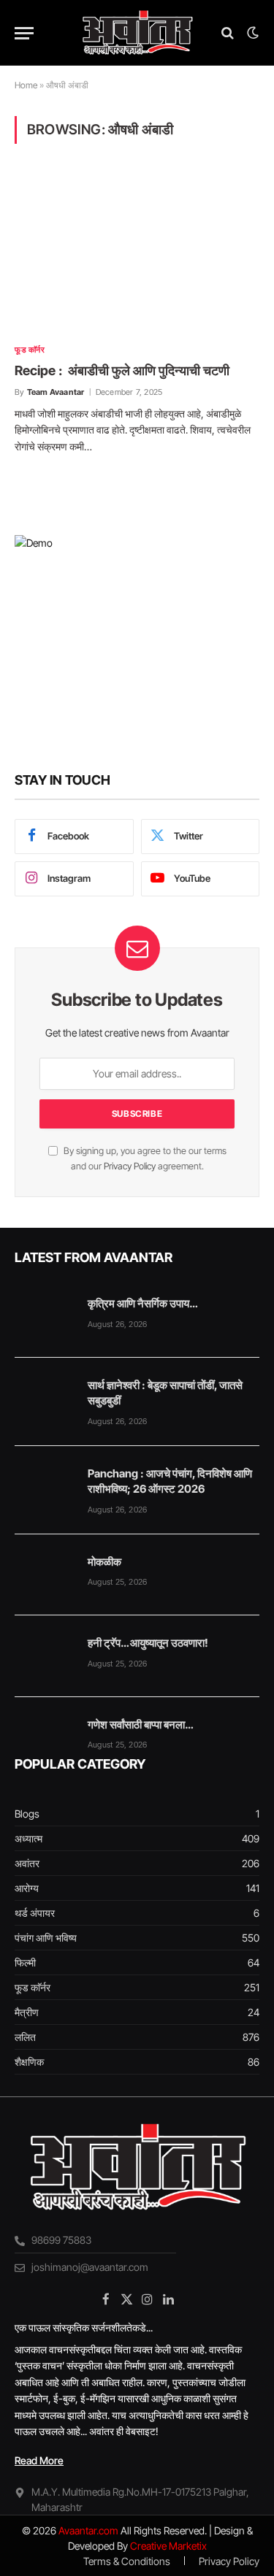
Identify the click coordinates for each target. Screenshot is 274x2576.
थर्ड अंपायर (35, 1913)
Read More (39, 2460)
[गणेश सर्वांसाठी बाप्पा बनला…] (45, 1738)
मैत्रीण (27, 2012)
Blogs (27, 1814)
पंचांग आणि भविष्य (46, 1938)
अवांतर (27, 1863)
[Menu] (24, 33)
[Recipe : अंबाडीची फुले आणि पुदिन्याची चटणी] (137, 252)
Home (26, 85)
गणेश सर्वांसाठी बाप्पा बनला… (140, 1725)
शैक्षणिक (29, 2062)
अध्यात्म (28, 1838)
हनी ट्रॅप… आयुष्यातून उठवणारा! (148, 1643)
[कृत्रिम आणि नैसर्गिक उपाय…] (45, 1317)
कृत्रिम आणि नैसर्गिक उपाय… (142, 1303)
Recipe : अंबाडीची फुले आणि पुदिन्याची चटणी (122, 370)
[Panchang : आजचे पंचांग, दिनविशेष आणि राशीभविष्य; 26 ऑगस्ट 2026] (45, 1487)
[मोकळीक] (45, 1575)
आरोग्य (27, 1888)
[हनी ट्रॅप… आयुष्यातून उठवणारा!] (45, 1656)
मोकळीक (104, 1562)
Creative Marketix (168, 2546)
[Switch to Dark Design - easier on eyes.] (251, 33)
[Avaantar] (137, 33)
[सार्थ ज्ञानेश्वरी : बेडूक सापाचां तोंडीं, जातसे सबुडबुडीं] (45, 1399)
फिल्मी (25, 1962)
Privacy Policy (130, 1166)
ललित (25, 2037)
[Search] (228, 33)
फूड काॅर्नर (33, 1987)
